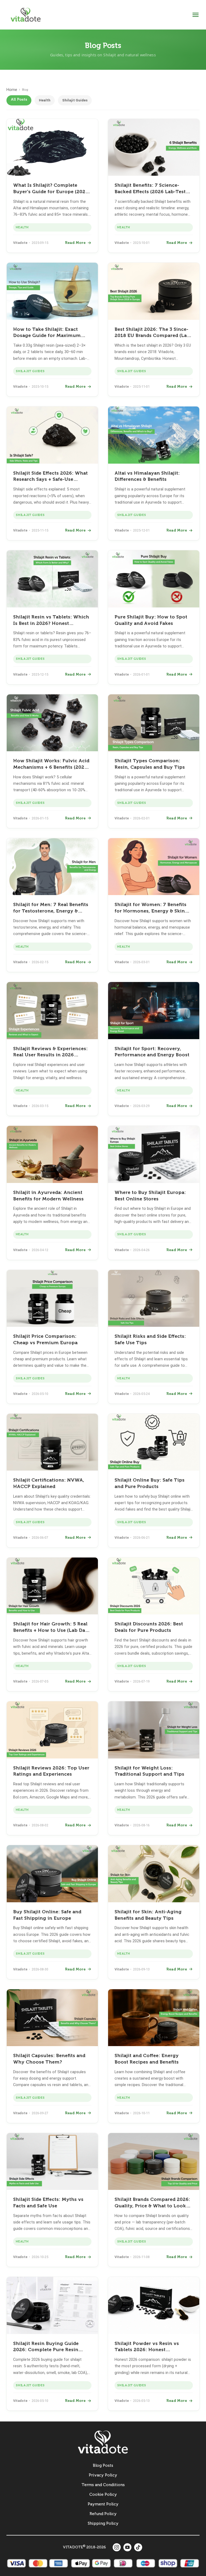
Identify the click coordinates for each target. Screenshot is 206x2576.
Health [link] (22, 227)
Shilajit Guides (75, 100)
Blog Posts (103, 2465)
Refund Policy (103, 2514)
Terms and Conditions (103, 2485)
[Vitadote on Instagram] (117, 2547)
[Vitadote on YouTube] (127, 2547)
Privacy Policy (103, 2475)
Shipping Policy (103, 2523)
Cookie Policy (103, 2494)
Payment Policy (103, 2504)
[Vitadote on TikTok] (138, 2547)
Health (45, 100)
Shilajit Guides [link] (30, 371)
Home (12, 90)
